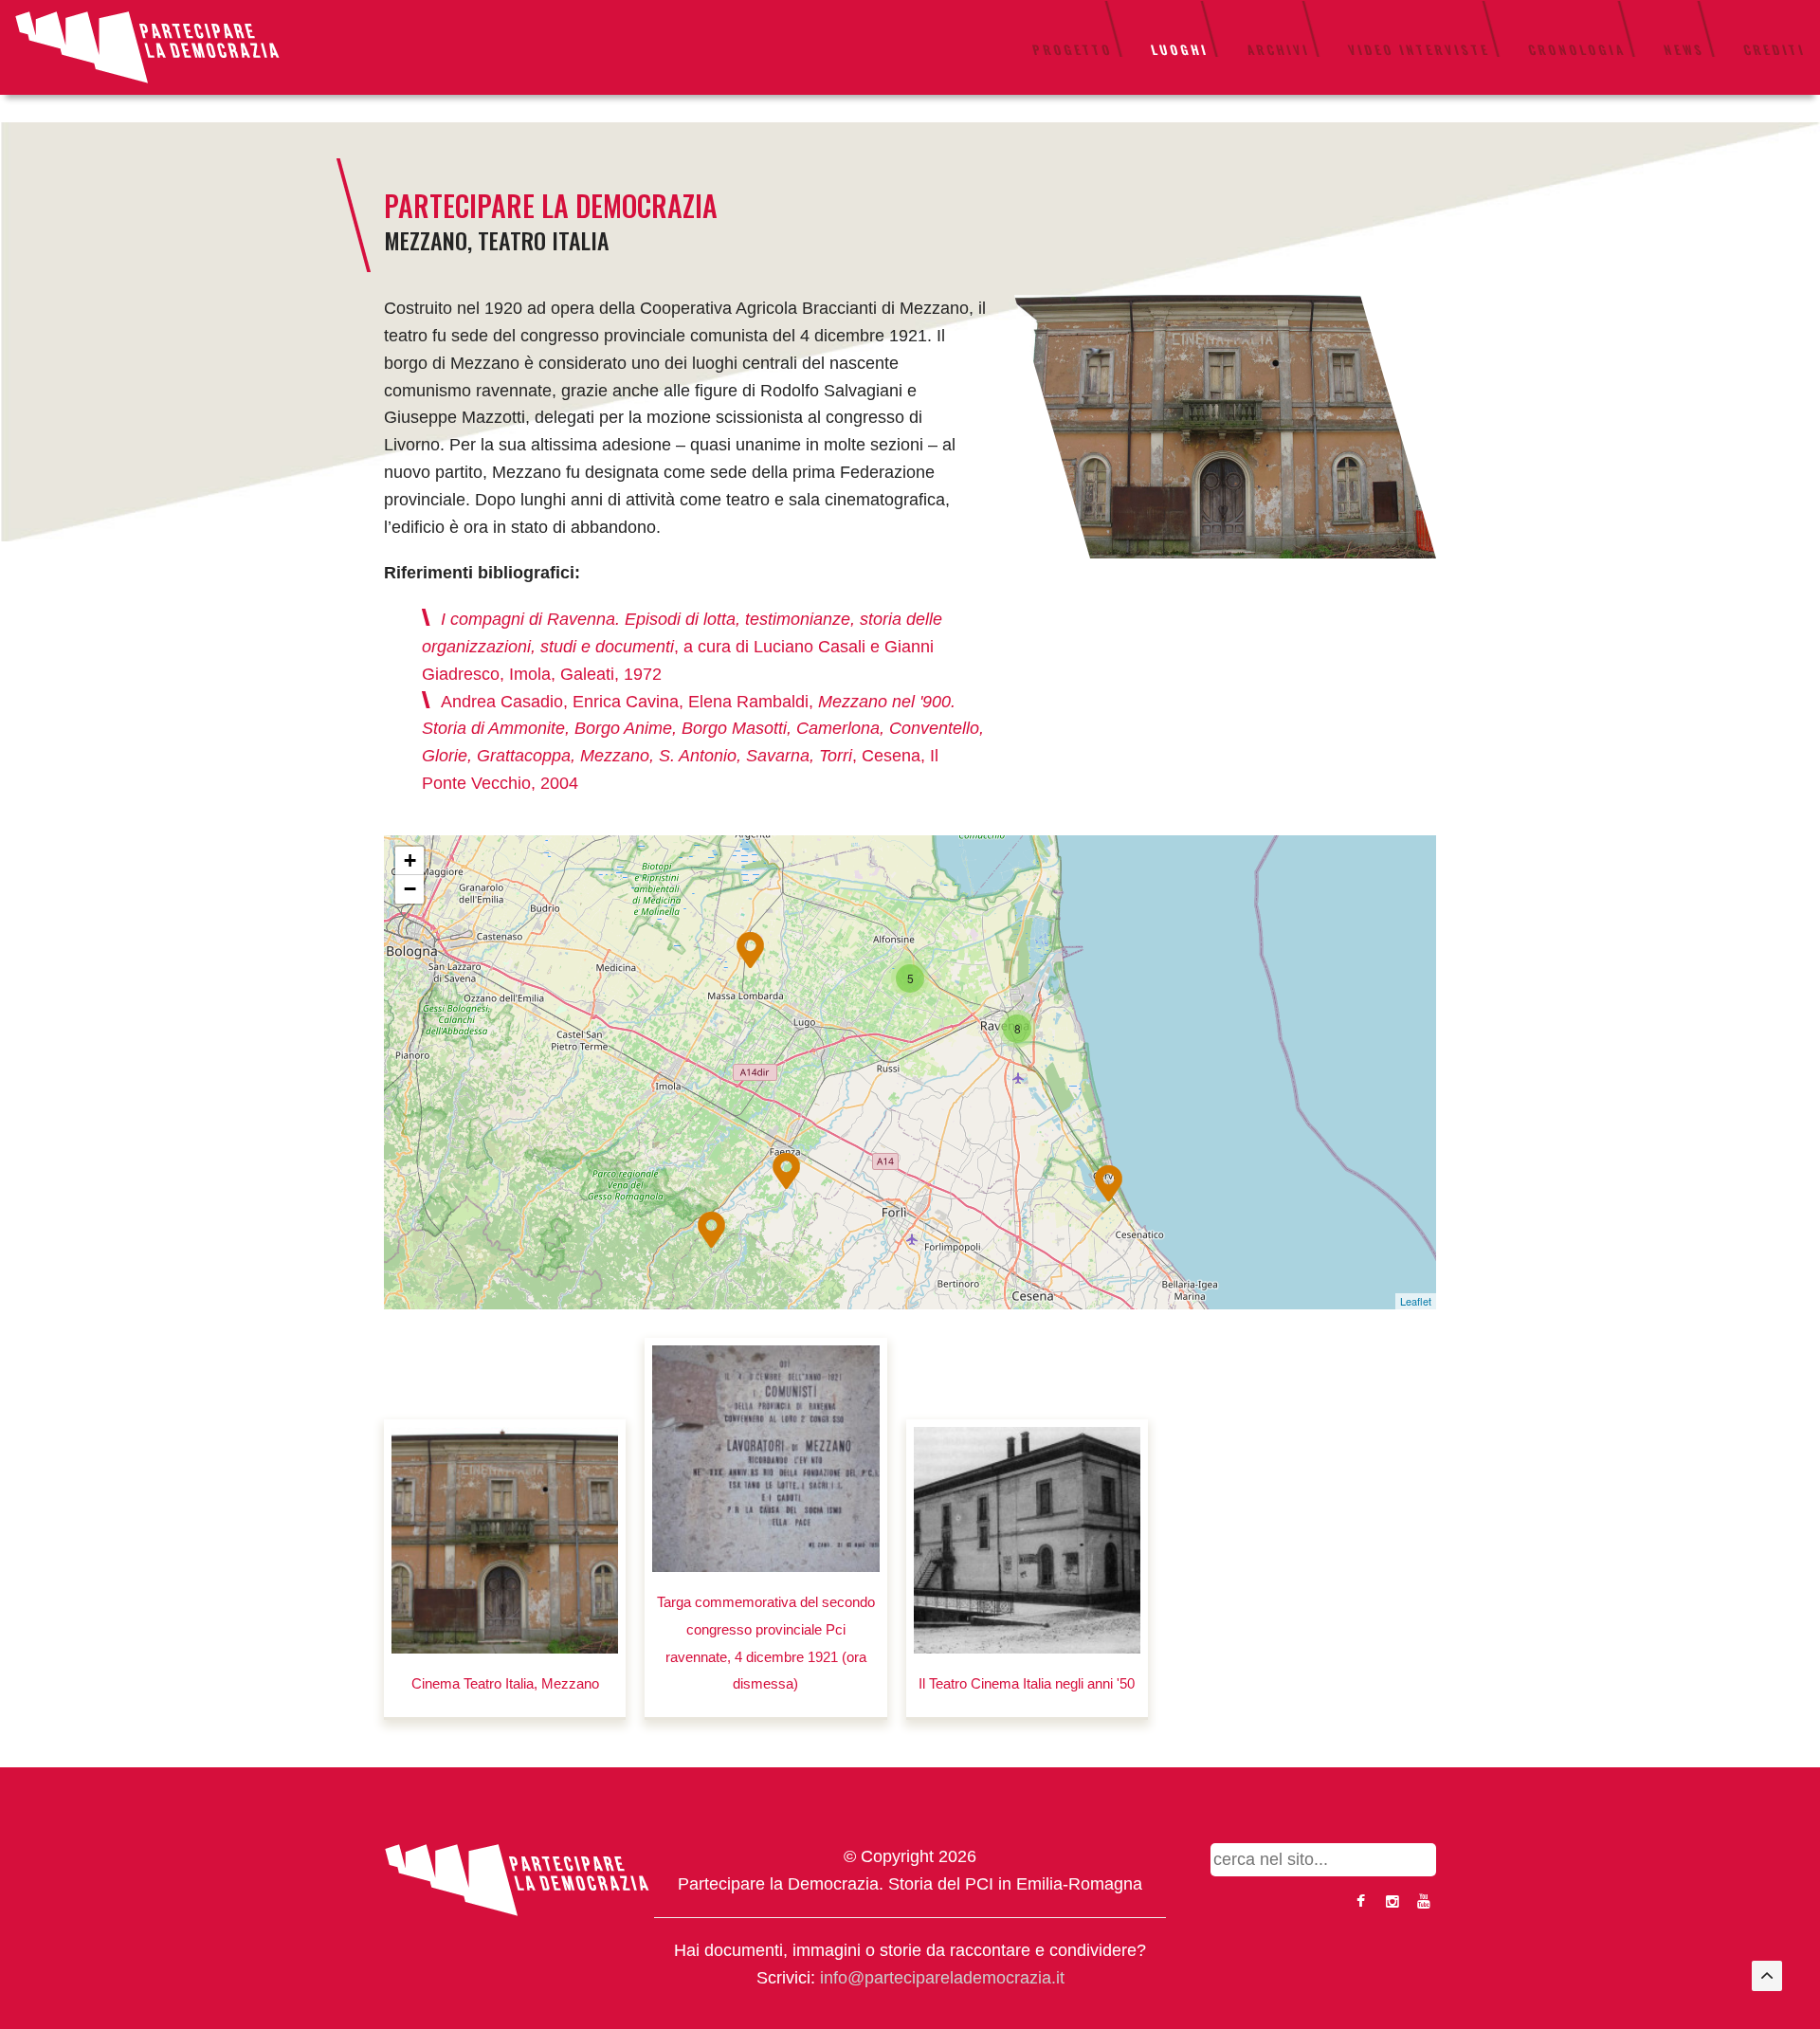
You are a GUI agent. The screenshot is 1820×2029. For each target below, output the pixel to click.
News (1684, 49)
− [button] (410, 889)
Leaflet (1416, 1301)
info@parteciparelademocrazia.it (942, 1978)
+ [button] (410, 860)
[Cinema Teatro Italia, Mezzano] (505, 1540)
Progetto (1073, 49)
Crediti (1774, 49)
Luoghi (1180, 49)
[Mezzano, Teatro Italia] (1225, 426)
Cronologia (1577, 49)
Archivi (1278, 49)
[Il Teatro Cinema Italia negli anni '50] (1027, 1540)
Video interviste (1419, 49)
